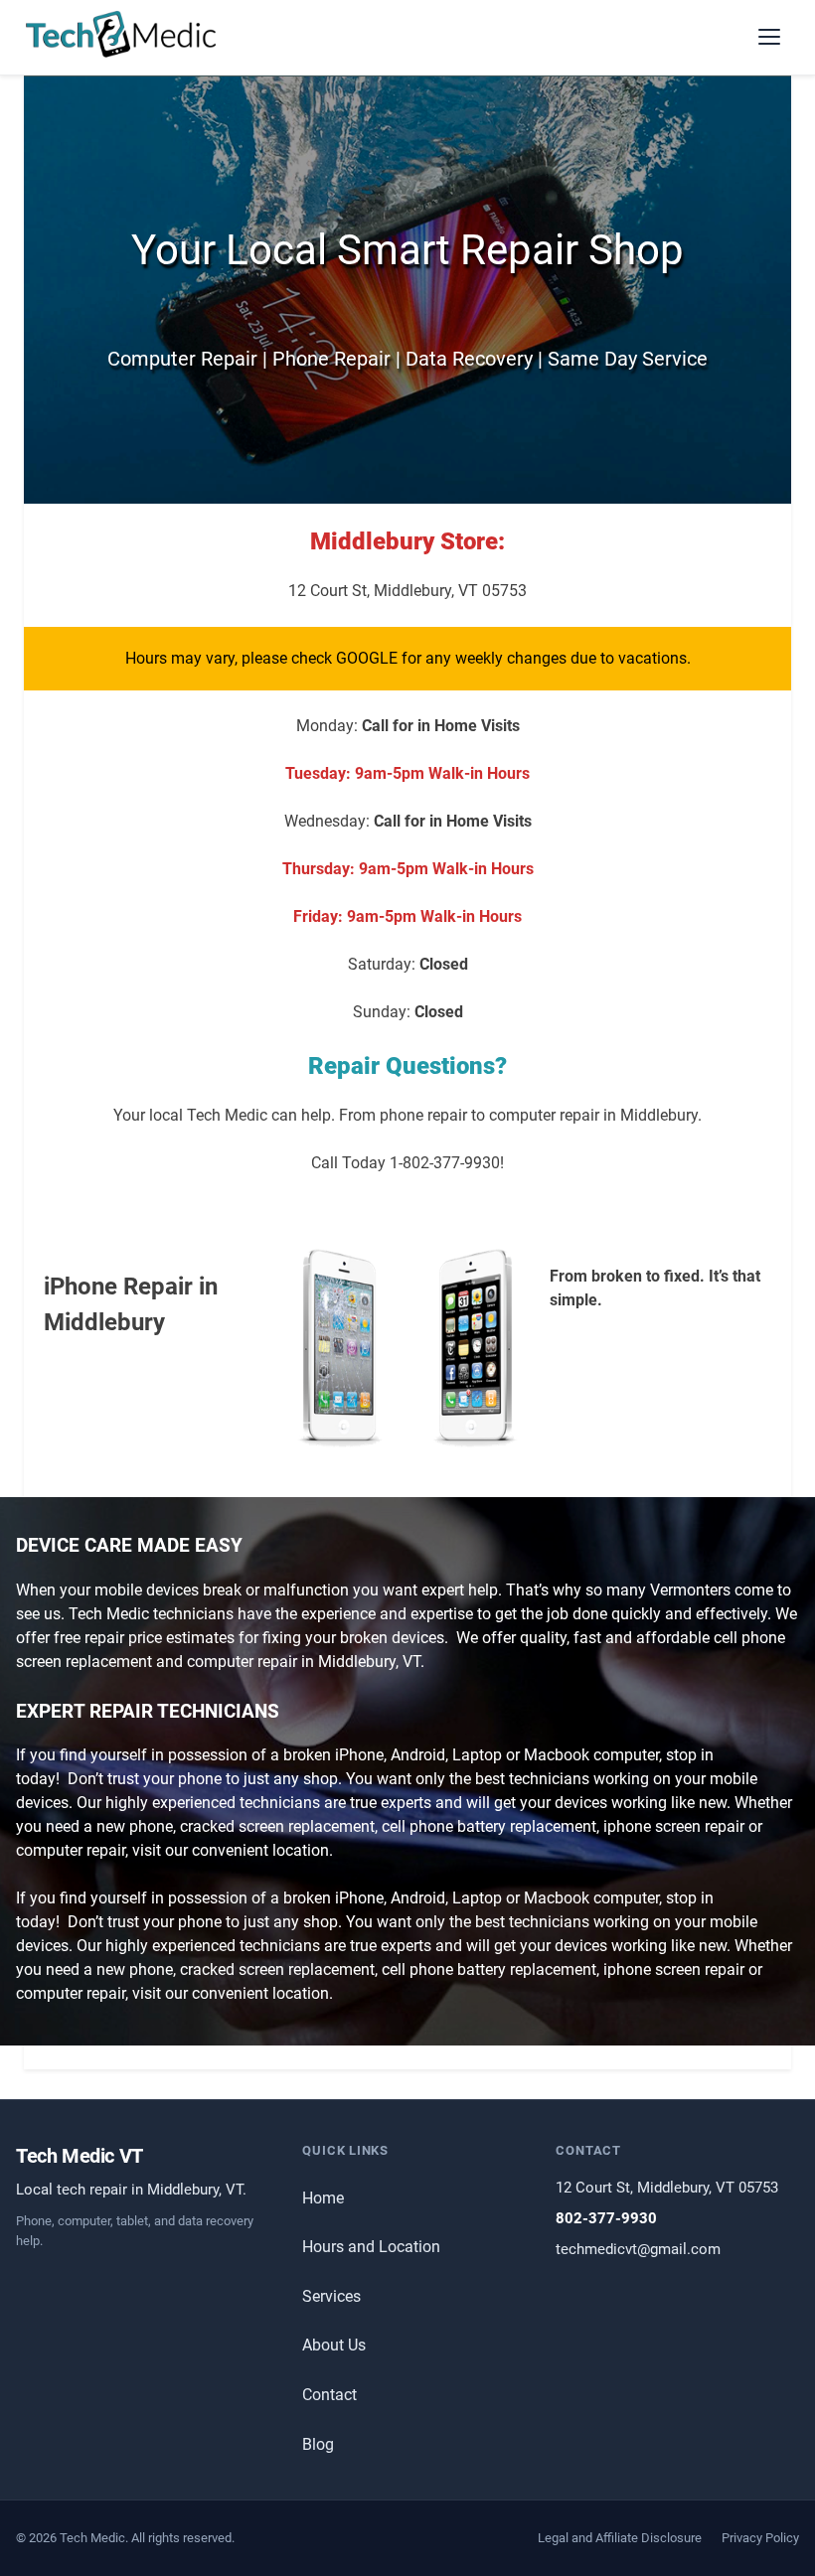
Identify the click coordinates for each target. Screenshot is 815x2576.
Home (323, 2198)
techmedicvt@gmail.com (638, 2249)
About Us (334, 2345)
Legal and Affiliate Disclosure (620, 2538)
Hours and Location (371, 2247)
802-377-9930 (606, 2218)
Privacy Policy (760, 2538)
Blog (318, 2444)
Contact (329, 2395)
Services (331, 2296)
